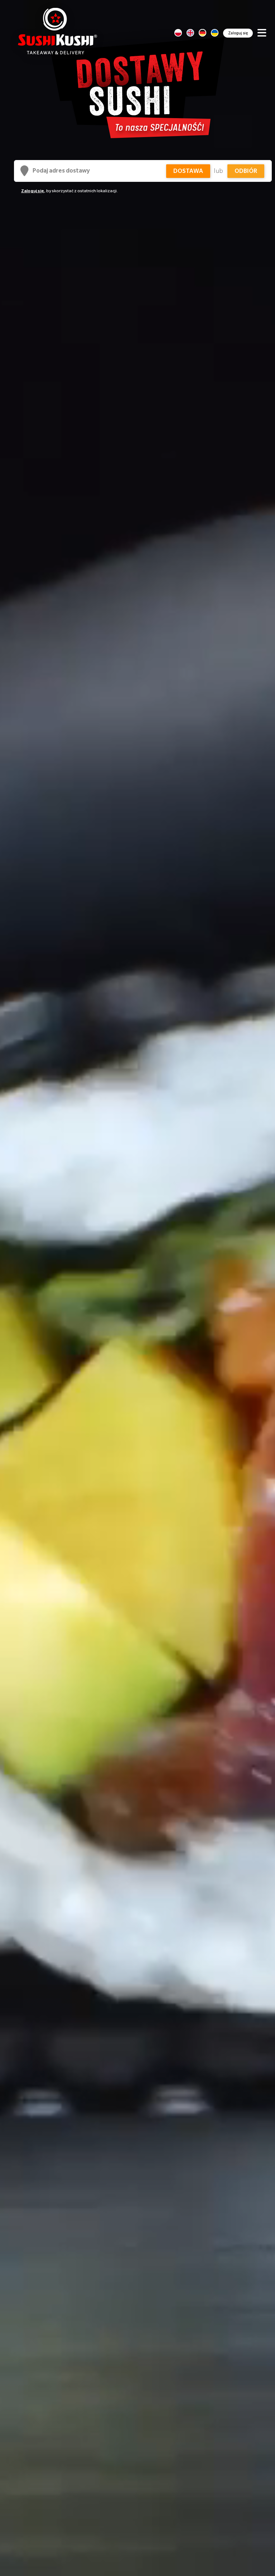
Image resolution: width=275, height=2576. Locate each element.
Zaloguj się (238, 33)
